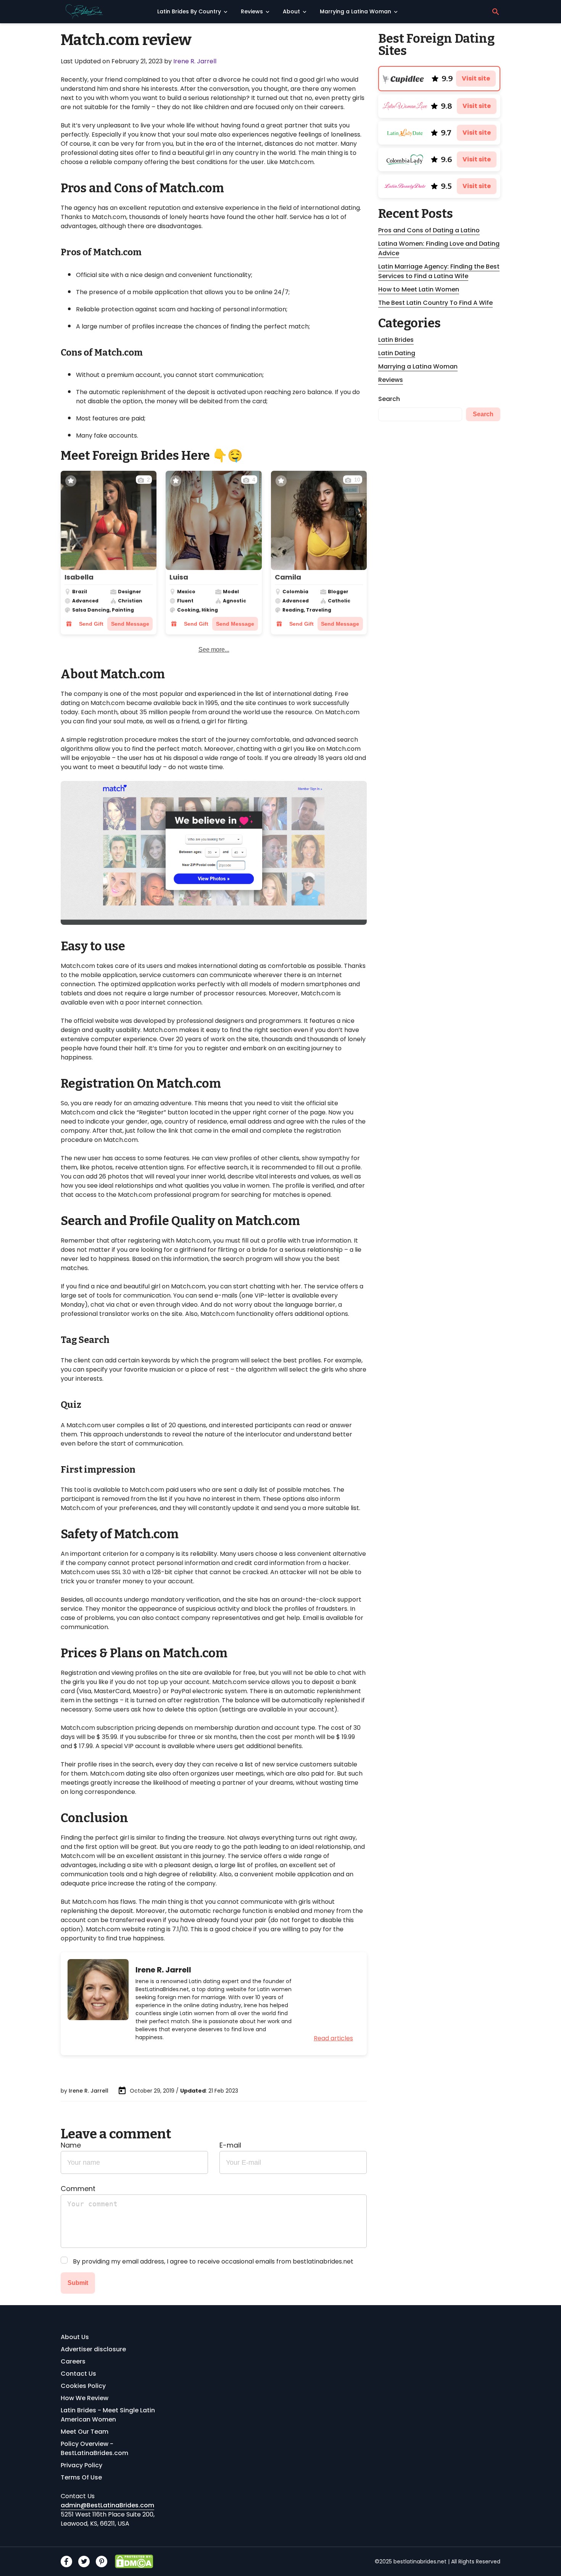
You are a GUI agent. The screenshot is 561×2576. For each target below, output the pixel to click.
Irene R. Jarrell (195, 61)
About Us (75, 2337)
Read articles (333, 2038)
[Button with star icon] (71, 481)
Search (389, 399)
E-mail (230, 2145)
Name (71, 2145)
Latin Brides (396, 340)
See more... (214, 650)
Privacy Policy (81, 2465)
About (291, 11)
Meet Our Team (85, 2432)
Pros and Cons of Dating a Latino (429, 230)
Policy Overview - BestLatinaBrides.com (94, 2448)
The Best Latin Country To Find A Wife (435, 303)
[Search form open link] (496, 12)
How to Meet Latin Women (419, 289)
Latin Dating (397, 353)
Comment (78, 2189)
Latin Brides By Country (189, 11)
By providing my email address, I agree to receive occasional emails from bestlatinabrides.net (213, 2261)
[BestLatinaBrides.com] (106, 12)
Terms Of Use (81, 2477)
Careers (73, 2361)
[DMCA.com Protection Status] (134, 2561)
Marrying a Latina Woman (355, 11)
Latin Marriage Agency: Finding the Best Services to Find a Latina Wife (439, 271)
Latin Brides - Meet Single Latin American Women (108, 2415)
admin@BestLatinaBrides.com (107, 2505)
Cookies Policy (83, 2386)
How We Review (85, 2398)
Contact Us (78, 2374)
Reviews (252, 11)
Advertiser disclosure (93, 2349)
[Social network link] (66, 2562)
